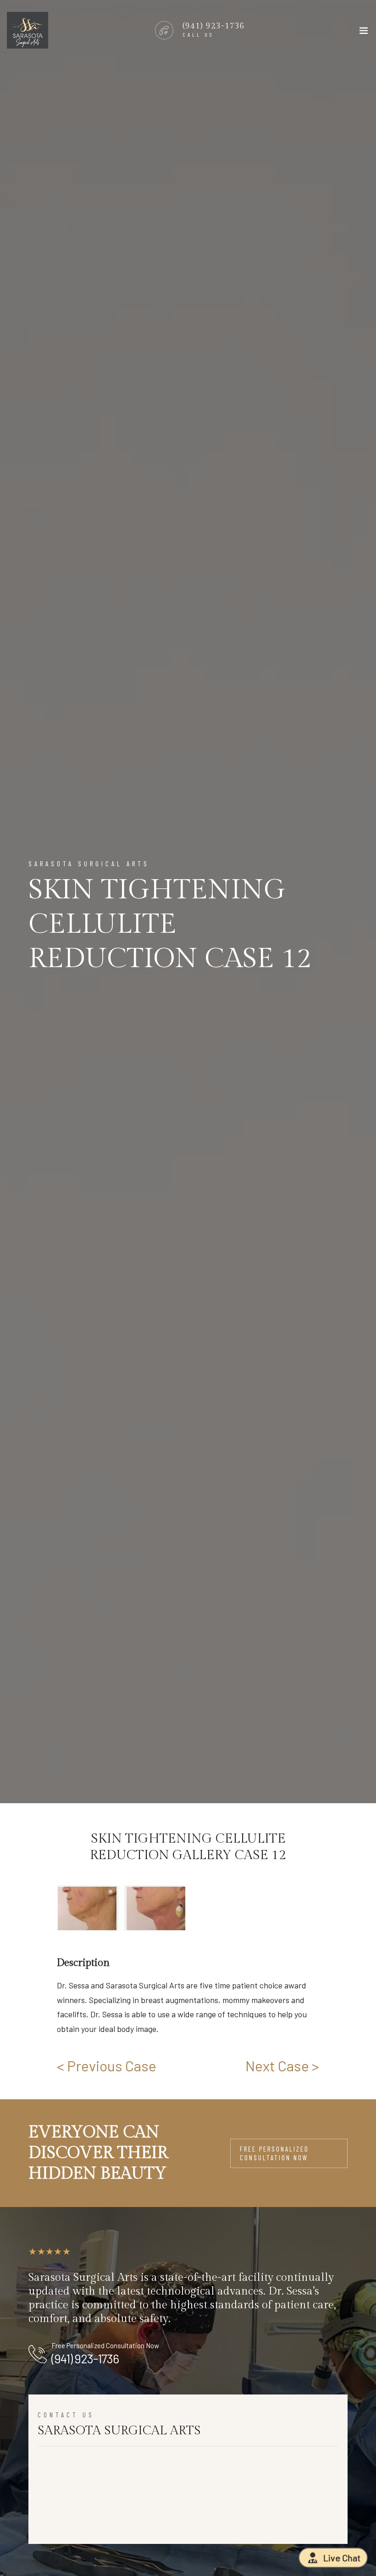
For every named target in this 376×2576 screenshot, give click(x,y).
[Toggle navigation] (364, 33)
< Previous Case (107, 2065)
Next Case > (282, 2065)
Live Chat (342, 2558)
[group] (121, 1908)
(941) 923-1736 (85, 2358)
